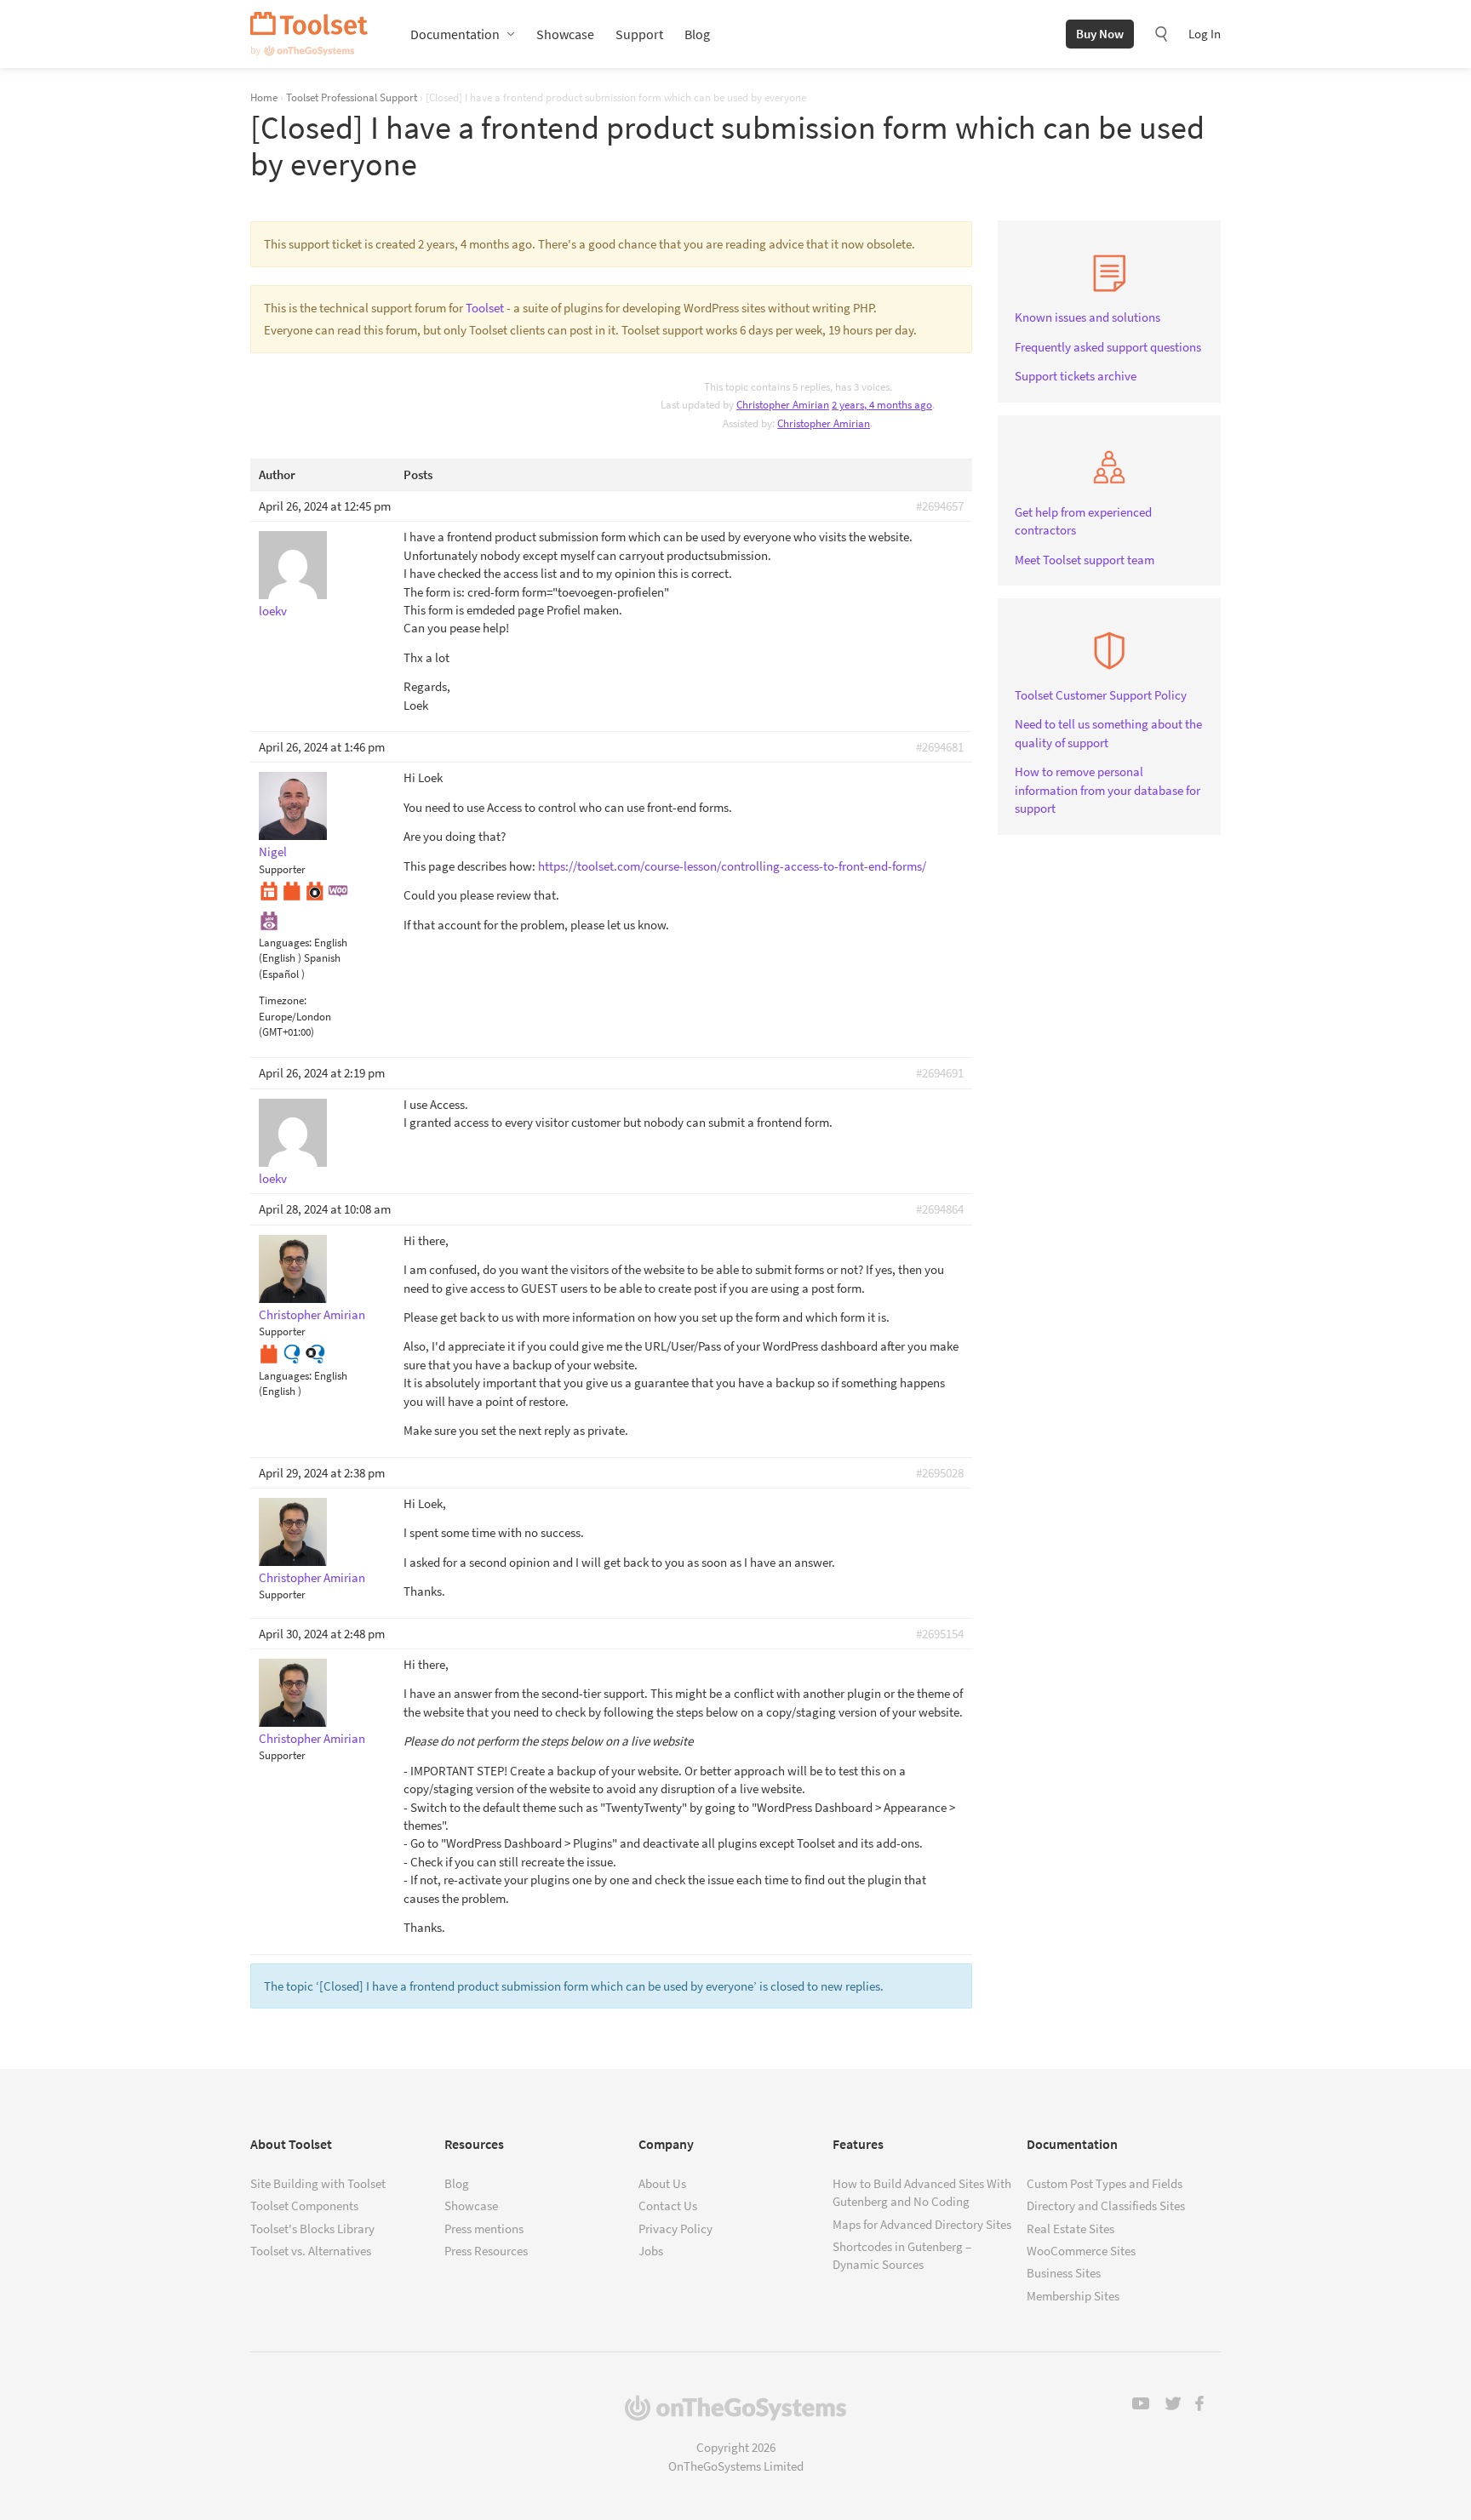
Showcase (565, 34)
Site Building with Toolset (318, 2183)
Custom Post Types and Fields (1105, 2183)
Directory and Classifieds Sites (1106, 2206)
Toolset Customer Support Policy (1101, 695)
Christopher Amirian (824, 423)
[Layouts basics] (269, 890)
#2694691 (940, 1073)
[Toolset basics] (292, 890)
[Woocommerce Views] (269, 919)
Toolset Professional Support (352, 97)
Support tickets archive (1076, 376)
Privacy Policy (675, 2229)
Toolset (309, 34)
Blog (697, 34)
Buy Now (1100, 34)
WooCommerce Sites (1081, 2251)
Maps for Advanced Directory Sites (922, 2224)
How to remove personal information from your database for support (1108, 790)
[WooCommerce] (338, 890)
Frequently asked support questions (1108, 347)
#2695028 (940, 1473)
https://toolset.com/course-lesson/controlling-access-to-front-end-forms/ (732, 866)
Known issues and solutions (1088, 317)
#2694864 (940, 1209)
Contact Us (668, 2206)
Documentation (455, 34)
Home (264, 97)
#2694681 (940, 747)
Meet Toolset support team (1085, 560)
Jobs (651, 2251)
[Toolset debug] (315, 890)
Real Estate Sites (1070, 2229)
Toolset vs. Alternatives (311, 2251)
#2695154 (940, 1634)
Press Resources (486, 2251)
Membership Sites (1073, 2296)
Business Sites (1064, 2273)
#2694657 (940, 506)
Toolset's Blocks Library (312, 2229)
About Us (662, 2183)
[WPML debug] (315, 1352)
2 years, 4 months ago (882, 405)
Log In (1205, 34)
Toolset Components (304, 2206)
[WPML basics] (292, 1352)
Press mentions (484, 2229)
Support (639, 34)
